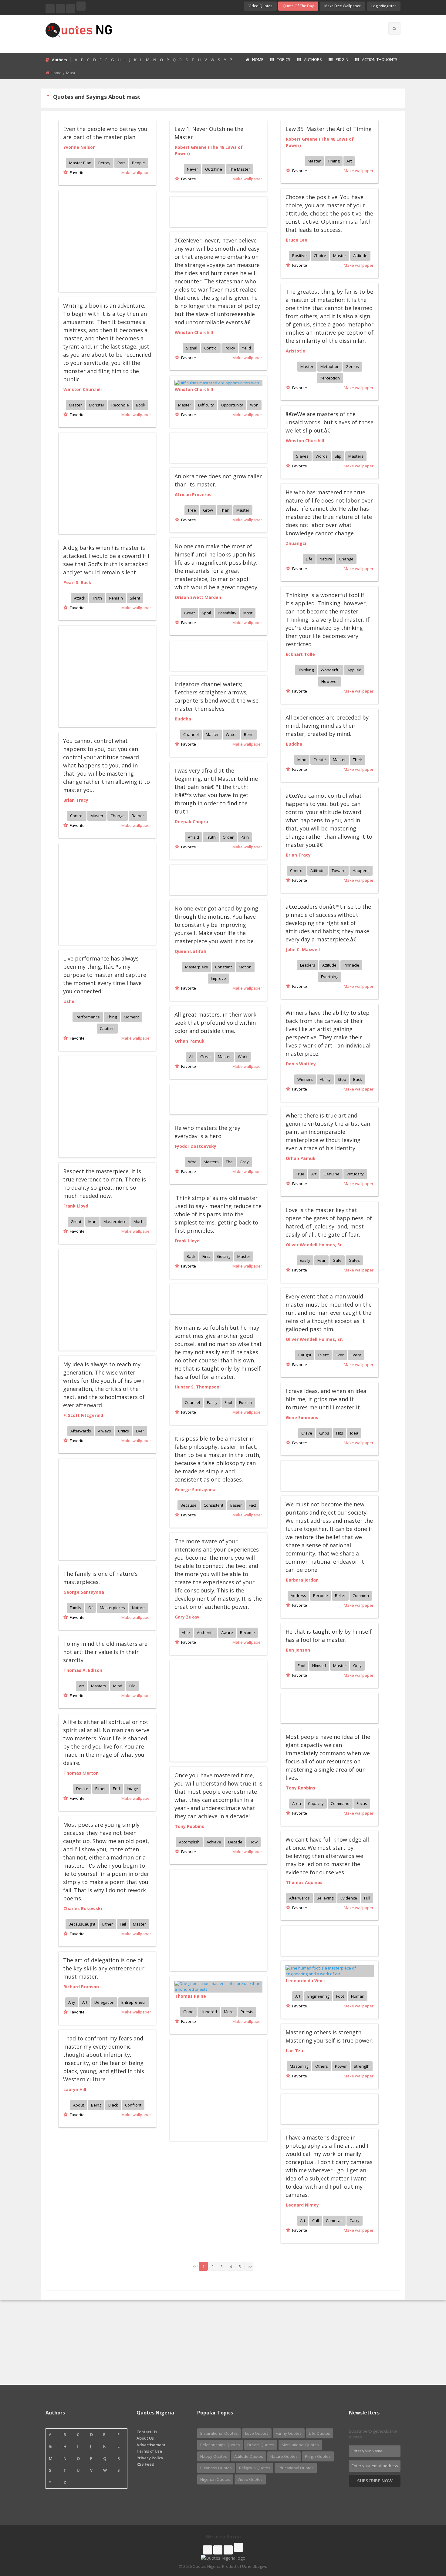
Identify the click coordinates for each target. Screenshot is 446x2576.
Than (225, 510)
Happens (361, 870)
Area (297, 1803)
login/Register (384, 6)
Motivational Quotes (300, 2445)
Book (141, 405)
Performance (88, 1017)
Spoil (206, 613)
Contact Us (147, 2432)
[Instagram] (71, 9)
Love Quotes (257, 2433)
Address (298, 1595)
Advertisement (151, 2445)
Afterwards (81, 1431)
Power (341, 2066)
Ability (325, 1079)
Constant (223, 967)
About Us (145, 2438)
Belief (340, 1595)
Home (258, 59)
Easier (236, 1505)
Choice (320, 256)
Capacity (316, 1803)
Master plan (80, 163)
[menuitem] (254, 60)
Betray (104, 163)
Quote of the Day (298, 6)
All (191, 1057)
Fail (123, 1924)
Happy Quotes (214, 2456)
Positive (299, 256)
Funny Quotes (289, 2433)
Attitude (360, 256)
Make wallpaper (136, 172)
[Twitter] (60, 9)
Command (340, 1803)
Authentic (206, 1632)
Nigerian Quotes (215, 2479)
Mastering (299, 2066)
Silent (135, 598)
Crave (307, 1433)
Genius (352, 366)
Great (189, 613)
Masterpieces (112, 1608)
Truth (97, 598)
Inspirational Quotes (219, 2433)
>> (250, 2267)
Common (361, 1595)
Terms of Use (149, 2451)
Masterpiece (197, 967)
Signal (192, 348)
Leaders (308, 965)
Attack (80, 598)
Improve (218, 978)
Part (121, 163)
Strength (362, 2066)
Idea (354, 1433)
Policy (230, 348)
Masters (356, 456)
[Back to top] (426, 2538)
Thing (112, 1017)
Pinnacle (351, 965)
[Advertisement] (247, 33)
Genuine (331, 1174)
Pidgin (342, 59)
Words (322, 456)
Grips (324, 1433)
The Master (240, 169)
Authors (313, 59)
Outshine (214, 169)
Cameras (334, 2220)
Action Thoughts (380, 59)
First (206, 1256)
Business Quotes (216, 2468)
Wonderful (331, 670)
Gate (337, 1260)
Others (322, 2066)
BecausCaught (82, 1924)
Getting (224, 1256)
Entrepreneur (134, 2002)
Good (188, 2012)
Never (193, 169)
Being (96, 2105)
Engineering (318, 1996)
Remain (116, 598)
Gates (354, 1260)
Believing (325, 1898)
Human (358, 1996)
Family (76, 1608)
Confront (133, 2105)
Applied (354, 670)
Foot (340, 1996)
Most (248, 613)
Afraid (193, 837)
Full (367, 1898)
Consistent (213, 1505)
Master (314, 161)
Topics (284, 59)
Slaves (302, 456)
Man (92, 1221)
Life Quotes (319, 2433)
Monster (97, 405)
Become (321, 1595)
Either (101, 1789)
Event (323, 1355)
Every (356, 1355)
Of (91, 1608)
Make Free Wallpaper (343, 6)
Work (243, 1057)
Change (346, 559)
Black (113, 2105)
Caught (305, 1355)
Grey (244, 1162)
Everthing (330, 977)
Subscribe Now (375, 2481)
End (116, 1789)
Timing (334, 161)
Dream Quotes (261, 2445)
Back (358, 1079)
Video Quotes (260, 6)
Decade (235, 1842)
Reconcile (120, 405)
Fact (252, 1505)
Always (105, 1431)
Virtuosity (355, 1174)
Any (72, 2002)
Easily (305, 1260)
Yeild (247, 348)
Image (132, 1789)
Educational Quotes (296, 2468)
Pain (245, 837)
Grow (208, 510)
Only (357, 1666)
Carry (355, 2220)
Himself (319, 1666)
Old (132, 1686)
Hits (340, 1433)
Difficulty (206, 405)
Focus (362, 1803)
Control (211, 348)
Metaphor (329, 366)
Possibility (227, 613)
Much (139, 1221)
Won (254, 405)
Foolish (246, 1402)
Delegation (104, 2002)
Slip (338, 456)
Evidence (349, 1898)
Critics (123, 1431)
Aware (227, 1632)
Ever (340, 1355)
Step (342, 1079)
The (229, 1162)
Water (231, 734)
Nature (326, 559)
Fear (321, 1260)
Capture (107, 1028)
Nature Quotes (284, 2456)
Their (358, 760)
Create (320, 760)
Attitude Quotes (249, 2456)
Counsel (192, 1402)
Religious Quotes (255, 2468)
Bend (249, 734)
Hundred (209, 2012)
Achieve (214, 1842)
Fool (228, 1402)
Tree (192, 510)
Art (349, 161)
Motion (245, 967)
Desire (82, 1789)
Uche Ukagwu (255, 2566)
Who (192, 1162)
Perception (330, 378)
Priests (247, 2012)
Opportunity (232, 405)
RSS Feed (145, 2464)
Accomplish (189, 1842)
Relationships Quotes (220, 2445)
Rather (138, 816)
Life (309, 559)
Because (189, 1505)
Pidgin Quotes (318, 2456)
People (139, 163)
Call (316, 2220)
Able (186, 1632)
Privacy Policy (150, 2458)
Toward (339, 870)
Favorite (76, 172)
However (330, 681)
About (79, 2105)
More (229, 2012)
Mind (302, 760)
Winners (305, 1079)
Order (228, 837)
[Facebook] (50, 9)
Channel (191, 734)
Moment (131, 1017)
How (253, 1842)
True (300, 1174)
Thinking (306, 670)
